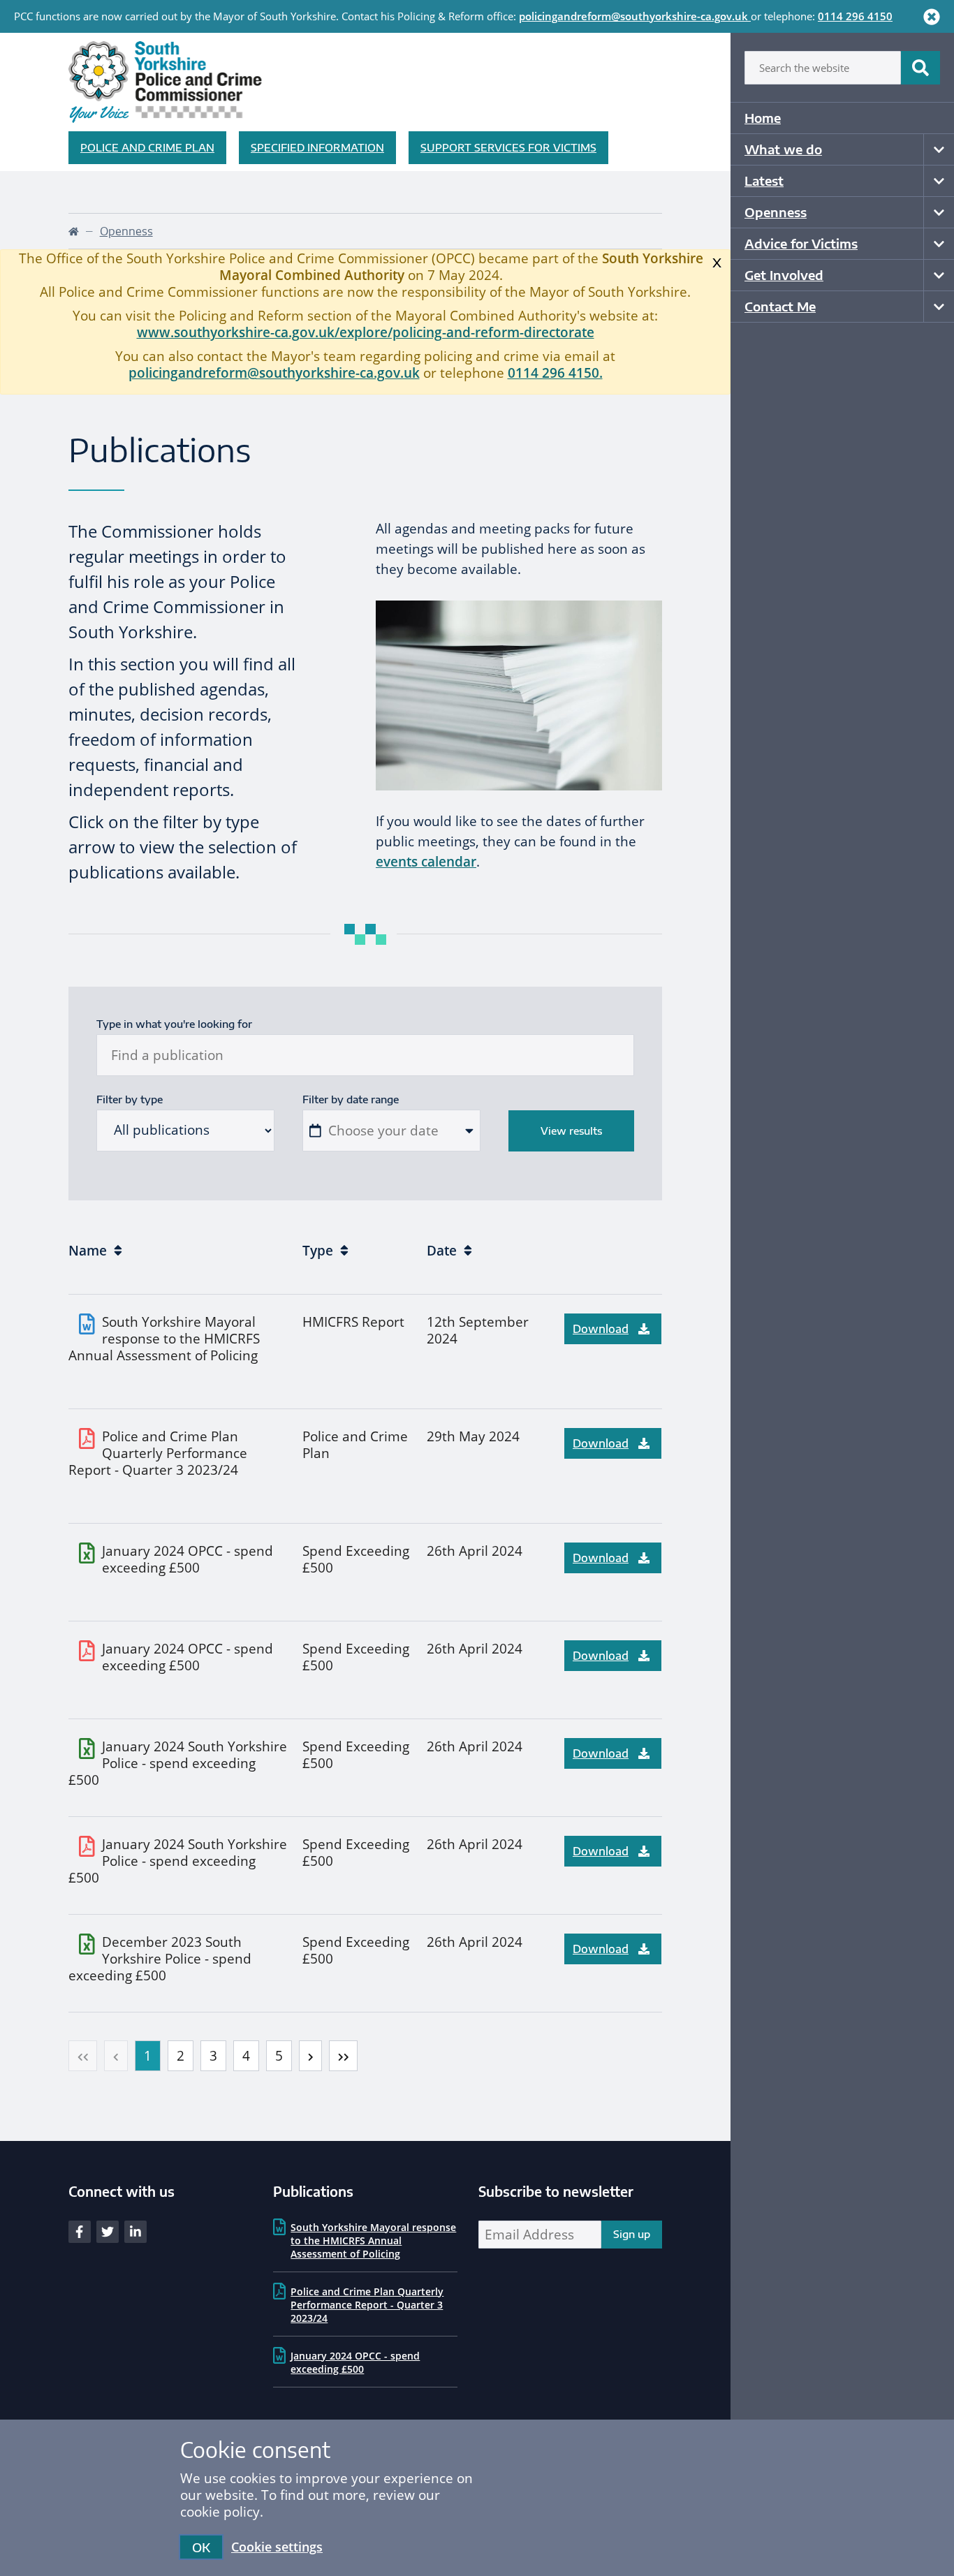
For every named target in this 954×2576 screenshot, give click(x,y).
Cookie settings (277, 2547)
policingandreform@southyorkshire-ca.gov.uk (633, 16)
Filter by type (130, 1099)
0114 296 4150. (555, 373)
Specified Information (317, 147)
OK (201, 2547)
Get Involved (784, 275)
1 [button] (148, 2056)
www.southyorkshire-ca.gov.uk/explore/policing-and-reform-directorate (366, 332)
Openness (776, 212)
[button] (83, 2056)
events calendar (426, 862)
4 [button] (246, 2056)
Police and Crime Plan (147, 147)
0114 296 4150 (855, 16)
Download (601, 1329)
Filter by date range (351, 1099)
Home (763, 118)
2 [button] (181, 2056)
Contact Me (780, 306)
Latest (764, 181)
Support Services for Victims (508, 147)
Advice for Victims (801, 243)
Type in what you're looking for (174, 1024)
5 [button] (279, 2056)
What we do (783, 149)
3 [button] (213, 2056)
